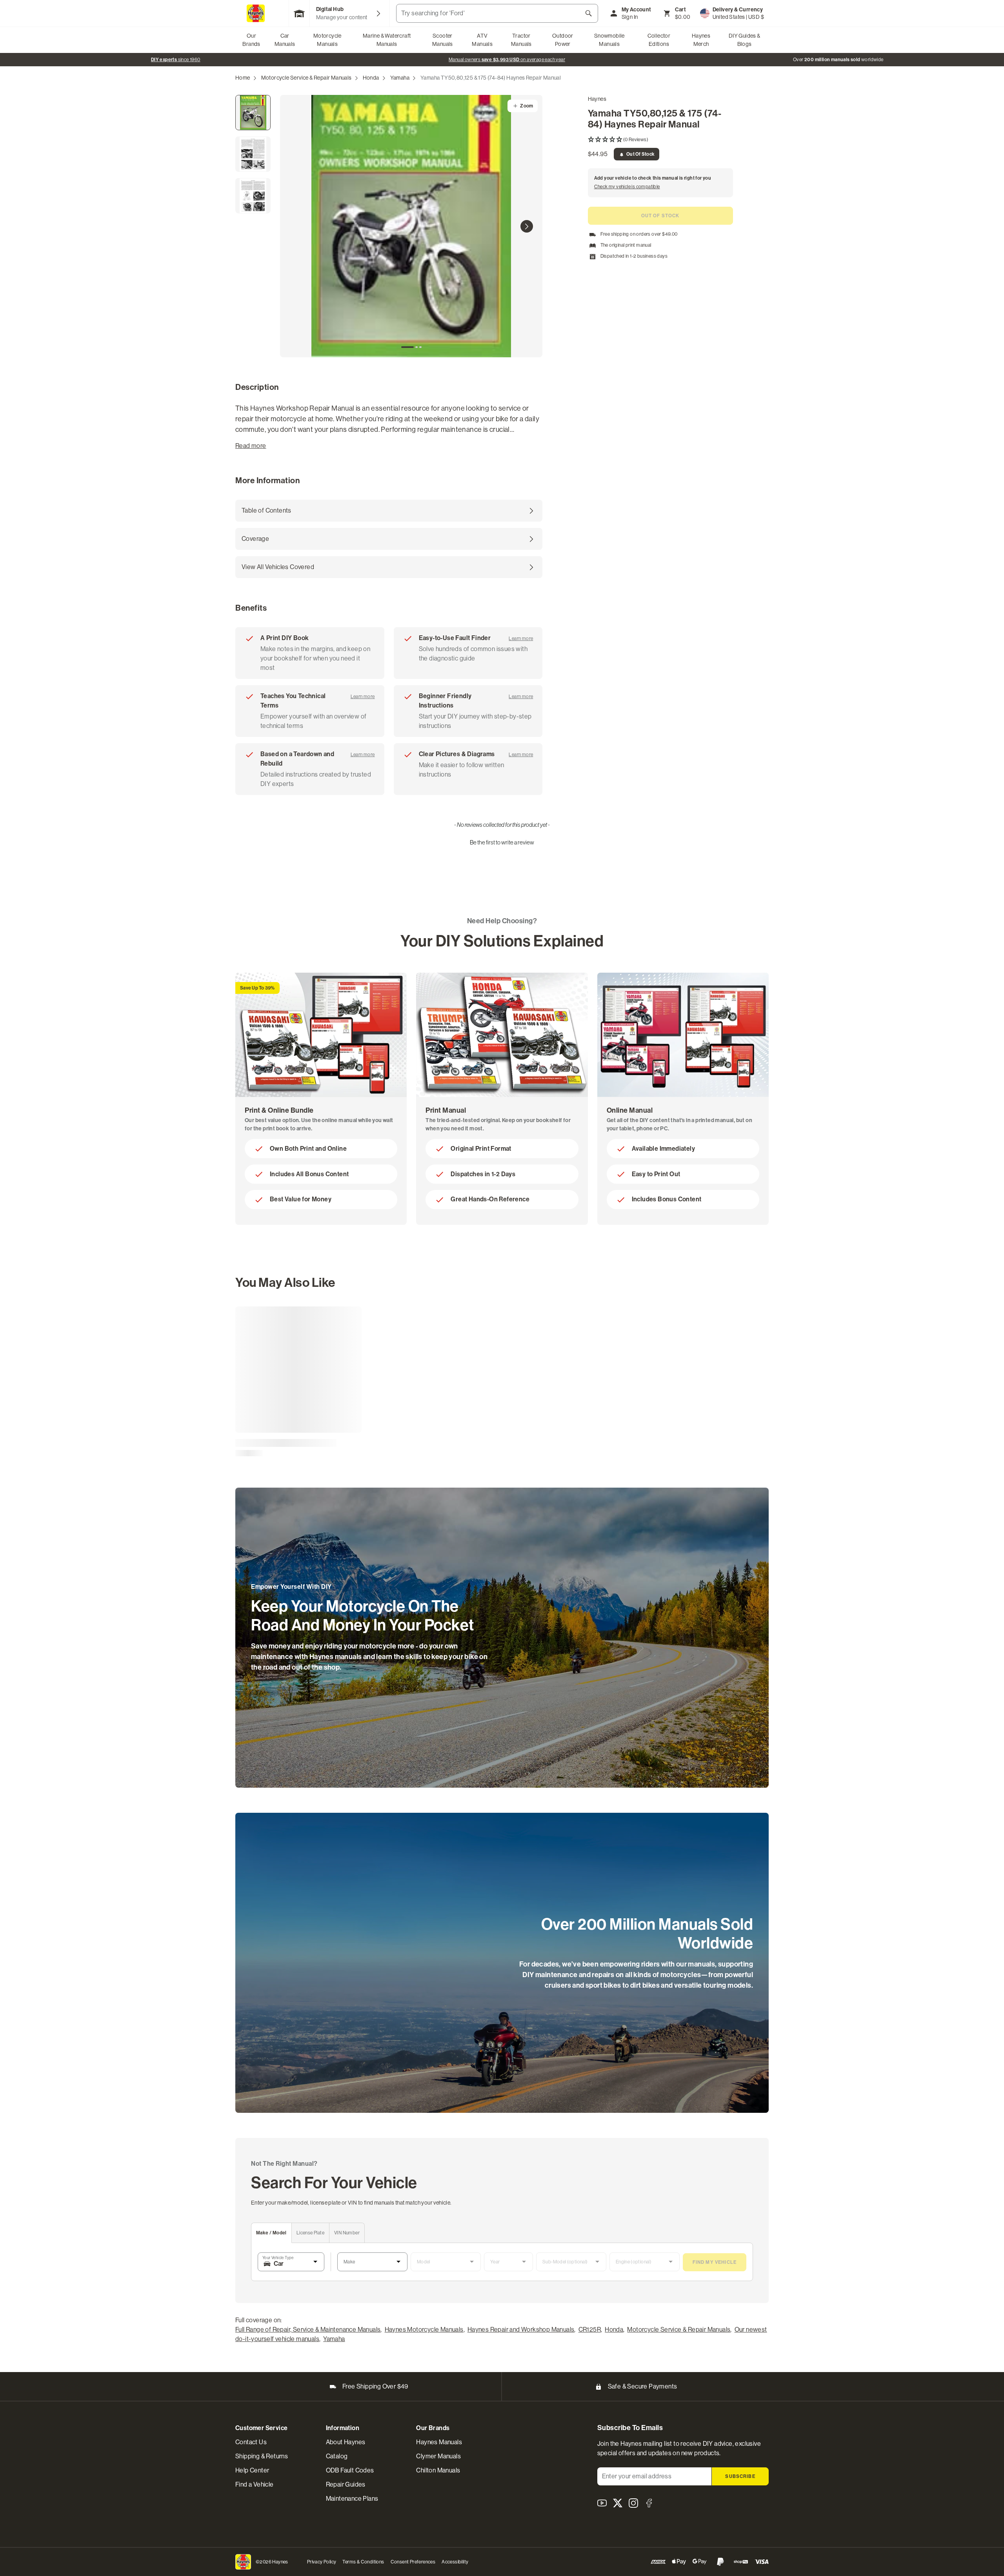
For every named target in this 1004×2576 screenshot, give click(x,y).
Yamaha (400, 78)
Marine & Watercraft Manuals (387, 40)
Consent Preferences (413, 2562)
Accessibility (455, 2562)
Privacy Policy (322, 2562)
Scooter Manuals (443, 40)
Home (243, 78)
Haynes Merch (701, 40)
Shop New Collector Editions (497, 60)
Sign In (630, 17)
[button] (660, 140)
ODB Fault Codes (350, 2470)
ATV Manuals (482, 40)
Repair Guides (346, 2484)
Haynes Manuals (439, 2442)
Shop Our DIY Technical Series (828, 60)
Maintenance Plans (352, 2499)
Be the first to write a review (502, 842)
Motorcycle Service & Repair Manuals (306, 78)
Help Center (252, 2470)
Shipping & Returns (262, 2456)
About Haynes (346, 2442)
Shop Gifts (166, 60)
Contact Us (251, 2442)
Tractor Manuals (521, 40)
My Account (637, 10)
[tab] (407, 347)
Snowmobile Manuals (609, 40)
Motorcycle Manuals (327, 40)
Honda (371, 78)
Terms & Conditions (363, 2562)
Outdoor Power (563, 40)
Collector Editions (659, 40)
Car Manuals (285, 40)
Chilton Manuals (438, 2470)
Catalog (337, 2456)
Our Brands (251, 40)
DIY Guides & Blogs (745, 40)
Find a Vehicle (255, 2484)
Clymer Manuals (438, 2456)
